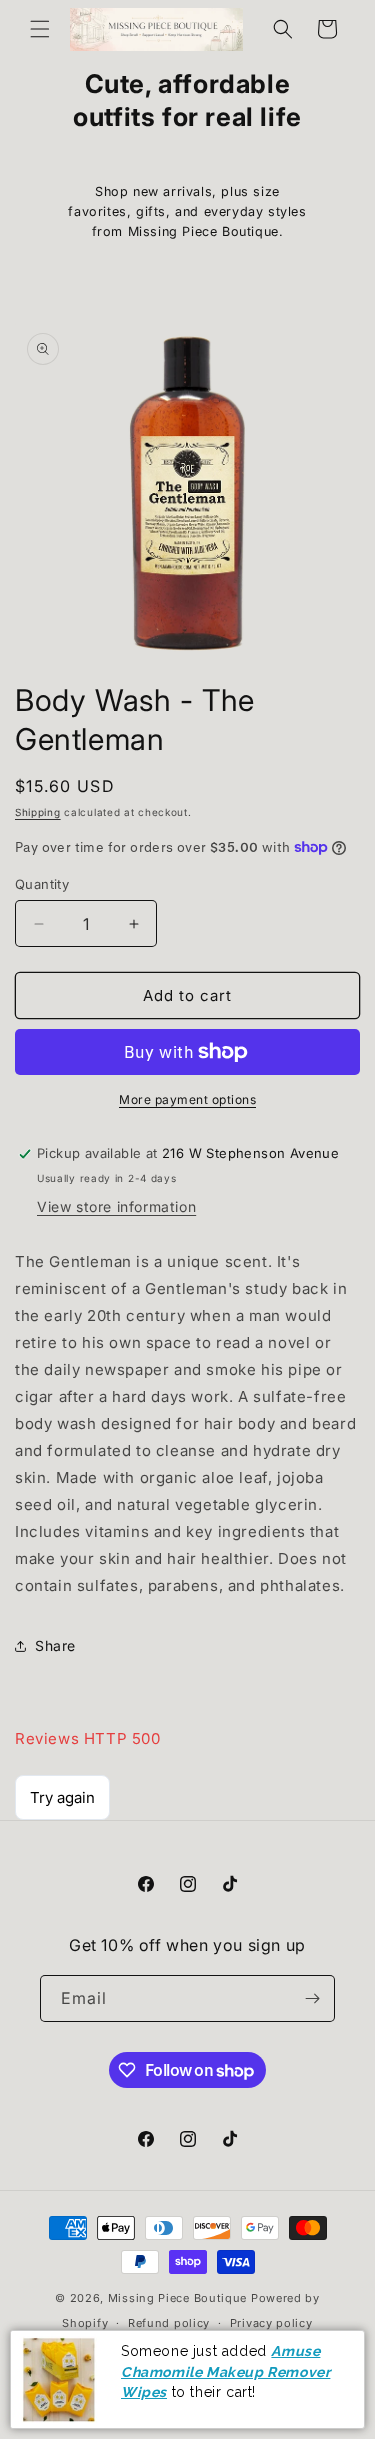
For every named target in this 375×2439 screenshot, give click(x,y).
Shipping (38, 812)
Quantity (42, 884)
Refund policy (169, 2323)
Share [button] (55, 1645)
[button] (40, 29)
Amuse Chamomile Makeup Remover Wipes (225, 2371)
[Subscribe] (312, 1998)
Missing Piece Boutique (177, 2298)
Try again (62, 1797)
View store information (116, 1206)
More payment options (187, 1099)
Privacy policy (271, 2323)
